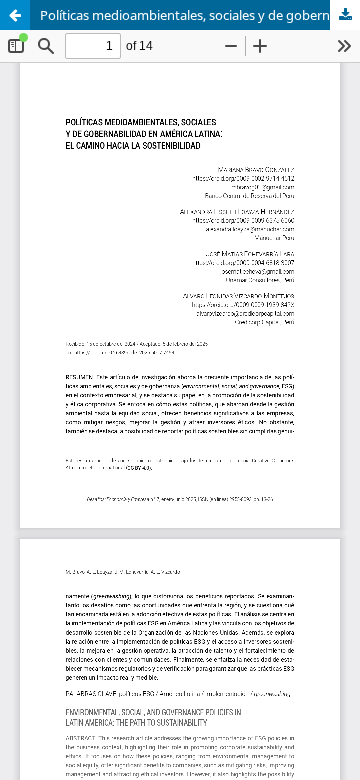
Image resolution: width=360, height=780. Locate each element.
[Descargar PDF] (345, 15)
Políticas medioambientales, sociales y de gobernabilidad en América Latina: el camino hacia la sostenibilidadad (200, 15)
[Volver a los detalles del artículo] (15, 15)
